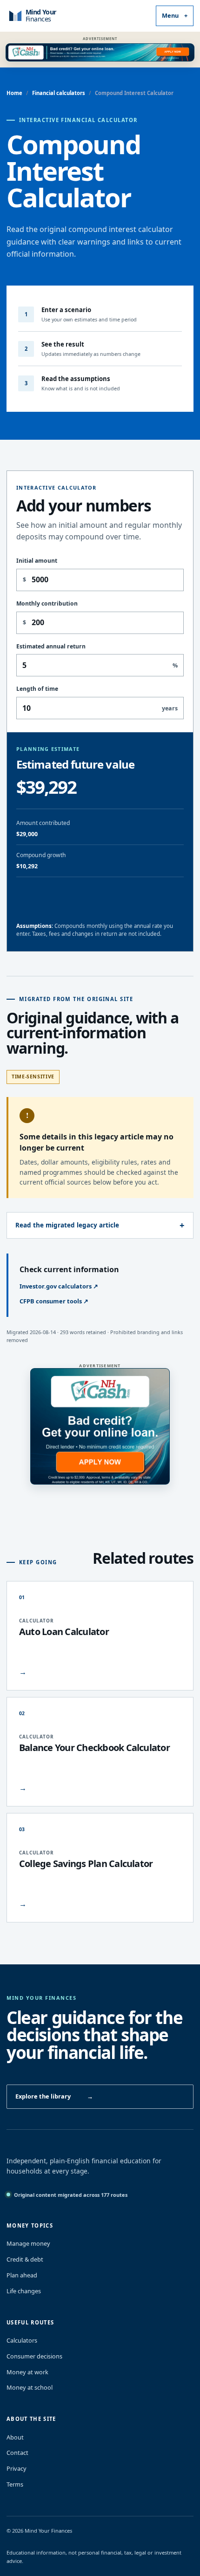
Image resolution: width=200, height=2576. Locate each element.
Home (14, 93)
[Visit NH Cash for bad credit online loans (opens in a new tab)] (100, 52)
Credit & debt (25, 2259)
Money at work (27, 2372)
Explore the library (54, 2096)
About (15, 2437)
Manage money (28, 2243)
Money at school (30, 2387)
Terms (15, 2484)
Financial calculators (59, 93)
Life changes (24, 2291)
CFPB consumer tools (54, 1301)
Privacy (17, 2468)
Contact (17, 2453)
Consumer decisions (34, 2356)
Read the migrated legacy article (67, 1225)
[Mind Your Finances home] (51, 16)
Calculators (22, 2340)
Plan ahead (22, 2275)
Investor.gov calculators (59, 1286)
